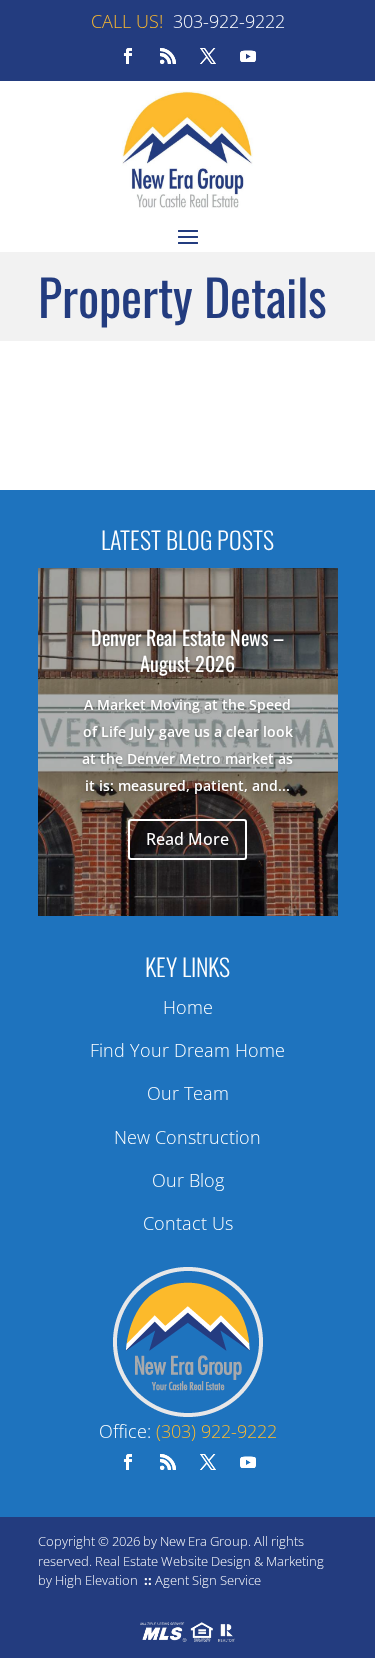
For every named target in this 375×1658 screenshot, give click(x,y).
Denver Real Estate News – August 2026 (187, 650)
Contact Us (188, 1223)
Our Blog (188, 1180)
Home (188, 1007)
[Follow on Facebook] (128, 56)
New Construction (187, 1137)
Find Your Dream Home (187, 1050)
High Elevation (96, 1580)
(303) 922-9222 (216, 1431)
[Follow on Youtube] (248, 56)
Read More (187, 839)
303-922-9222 (229, 21)
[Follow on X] (208, 56)
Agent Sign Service (208, 1580)
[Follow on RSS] (168, 56)
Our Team (188, 1093)
